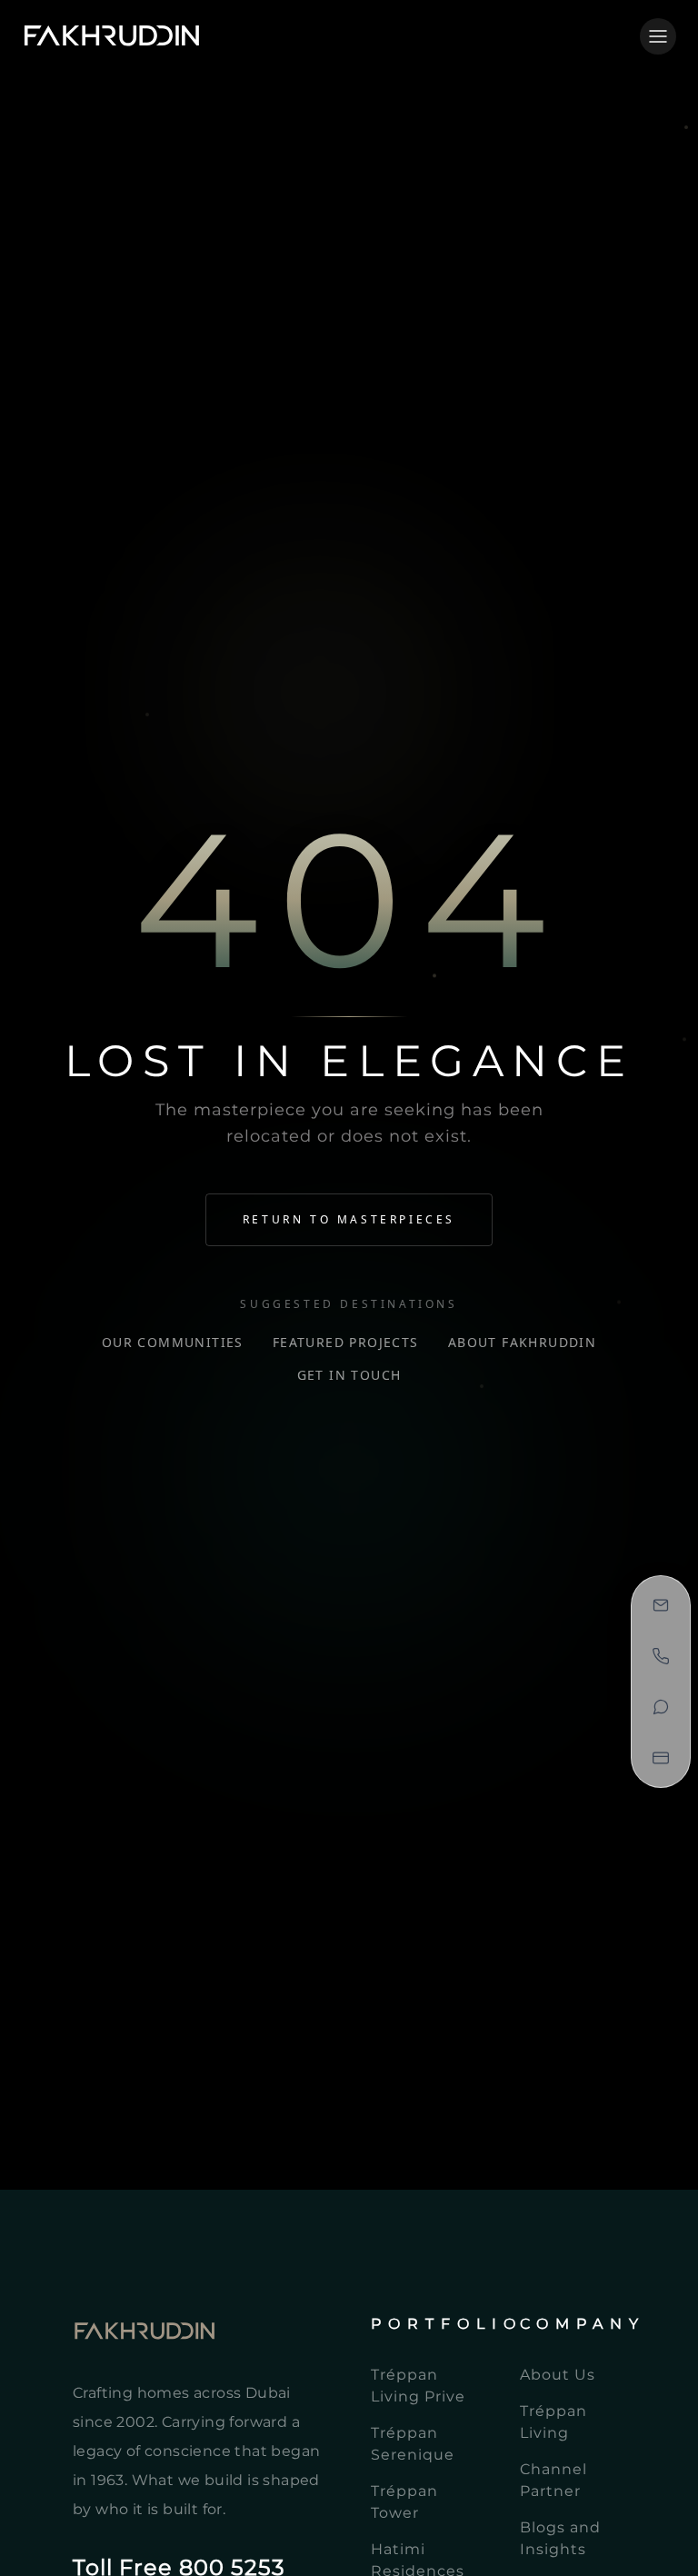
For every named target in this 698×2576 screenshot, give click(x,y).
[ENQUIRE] (661, 1605)
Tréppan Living (553, 2422)
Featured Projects (346, 1342)
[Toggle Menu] (658, 36)
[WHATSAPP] (661, 1707)
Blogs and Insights (560, 2538)
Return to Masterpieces (349, 1219)
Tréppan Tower (404, 2502)
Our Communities (173, 1342)
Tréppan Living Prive (418, 2386)
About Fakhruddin (522, 1342)
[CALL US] (661, 1656)
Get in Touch (349, 1375)
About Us (558, 2375)
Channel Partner (553, 2480)
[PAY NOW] (661, 1758)
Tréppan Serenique (413, 2444)
